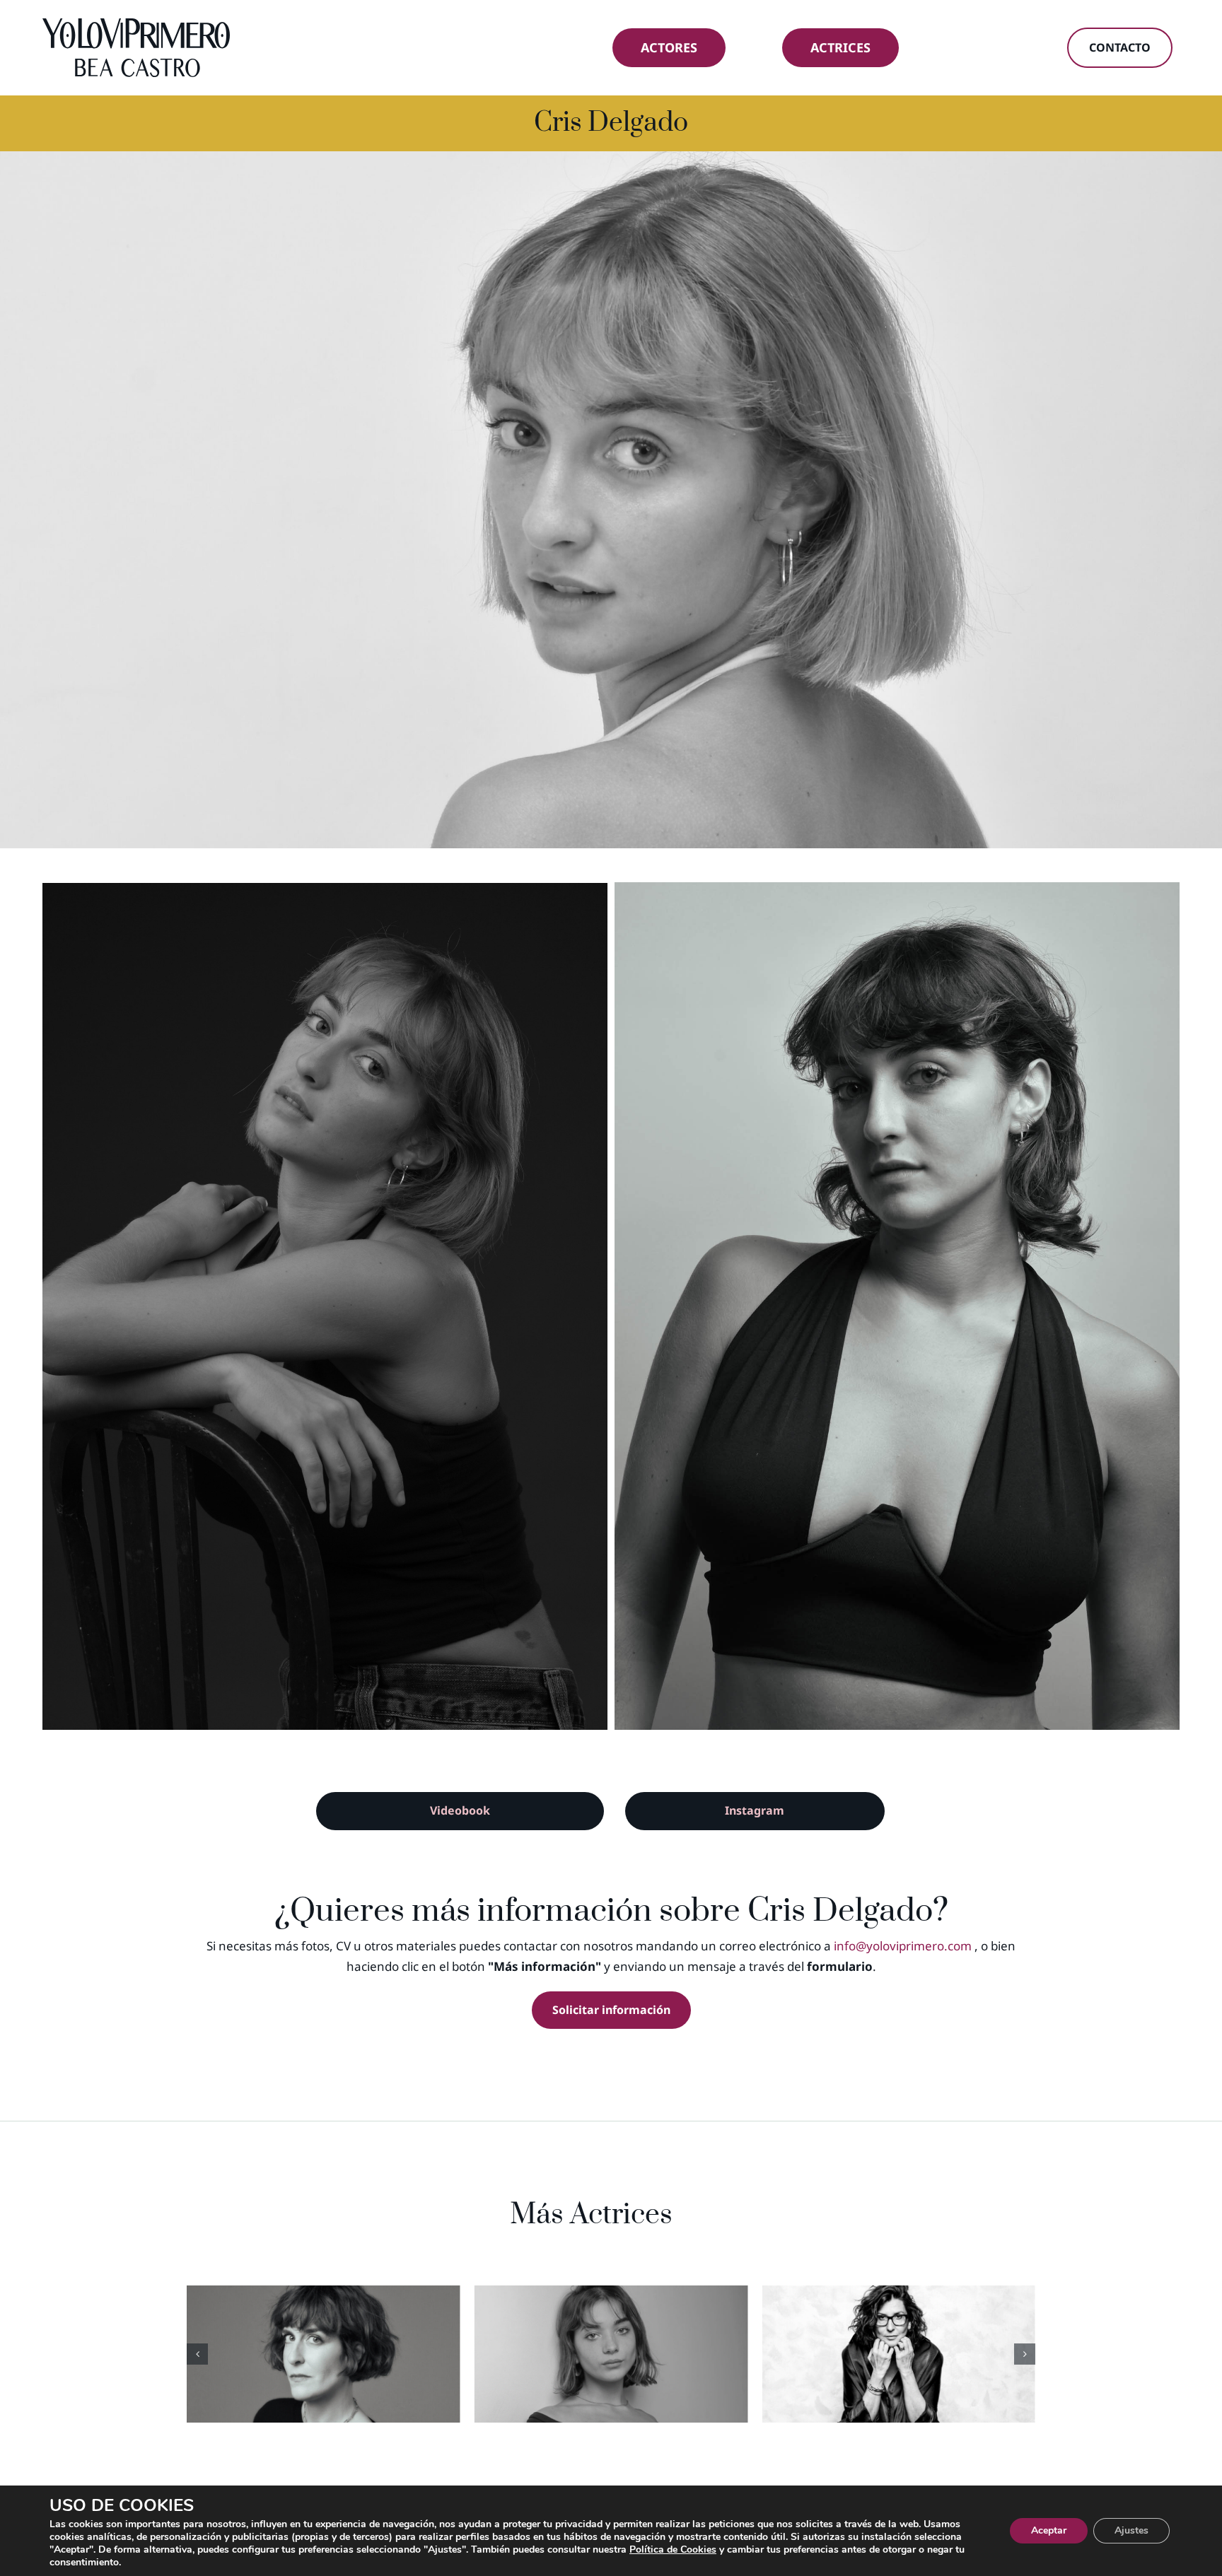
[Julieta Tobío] (324, 2354)
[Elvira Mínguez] (611, 2354)
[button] (197, 2354)
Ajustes (1131, 2530)
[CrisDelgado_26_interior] (897, 1306)
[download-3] (325, 1307)
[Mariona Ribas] (898, 2354)
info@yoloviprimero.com (903, 1946)
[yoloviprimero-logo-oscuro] (136, 24)
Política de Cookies (673, 2549)
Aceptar (1049, 2530)
